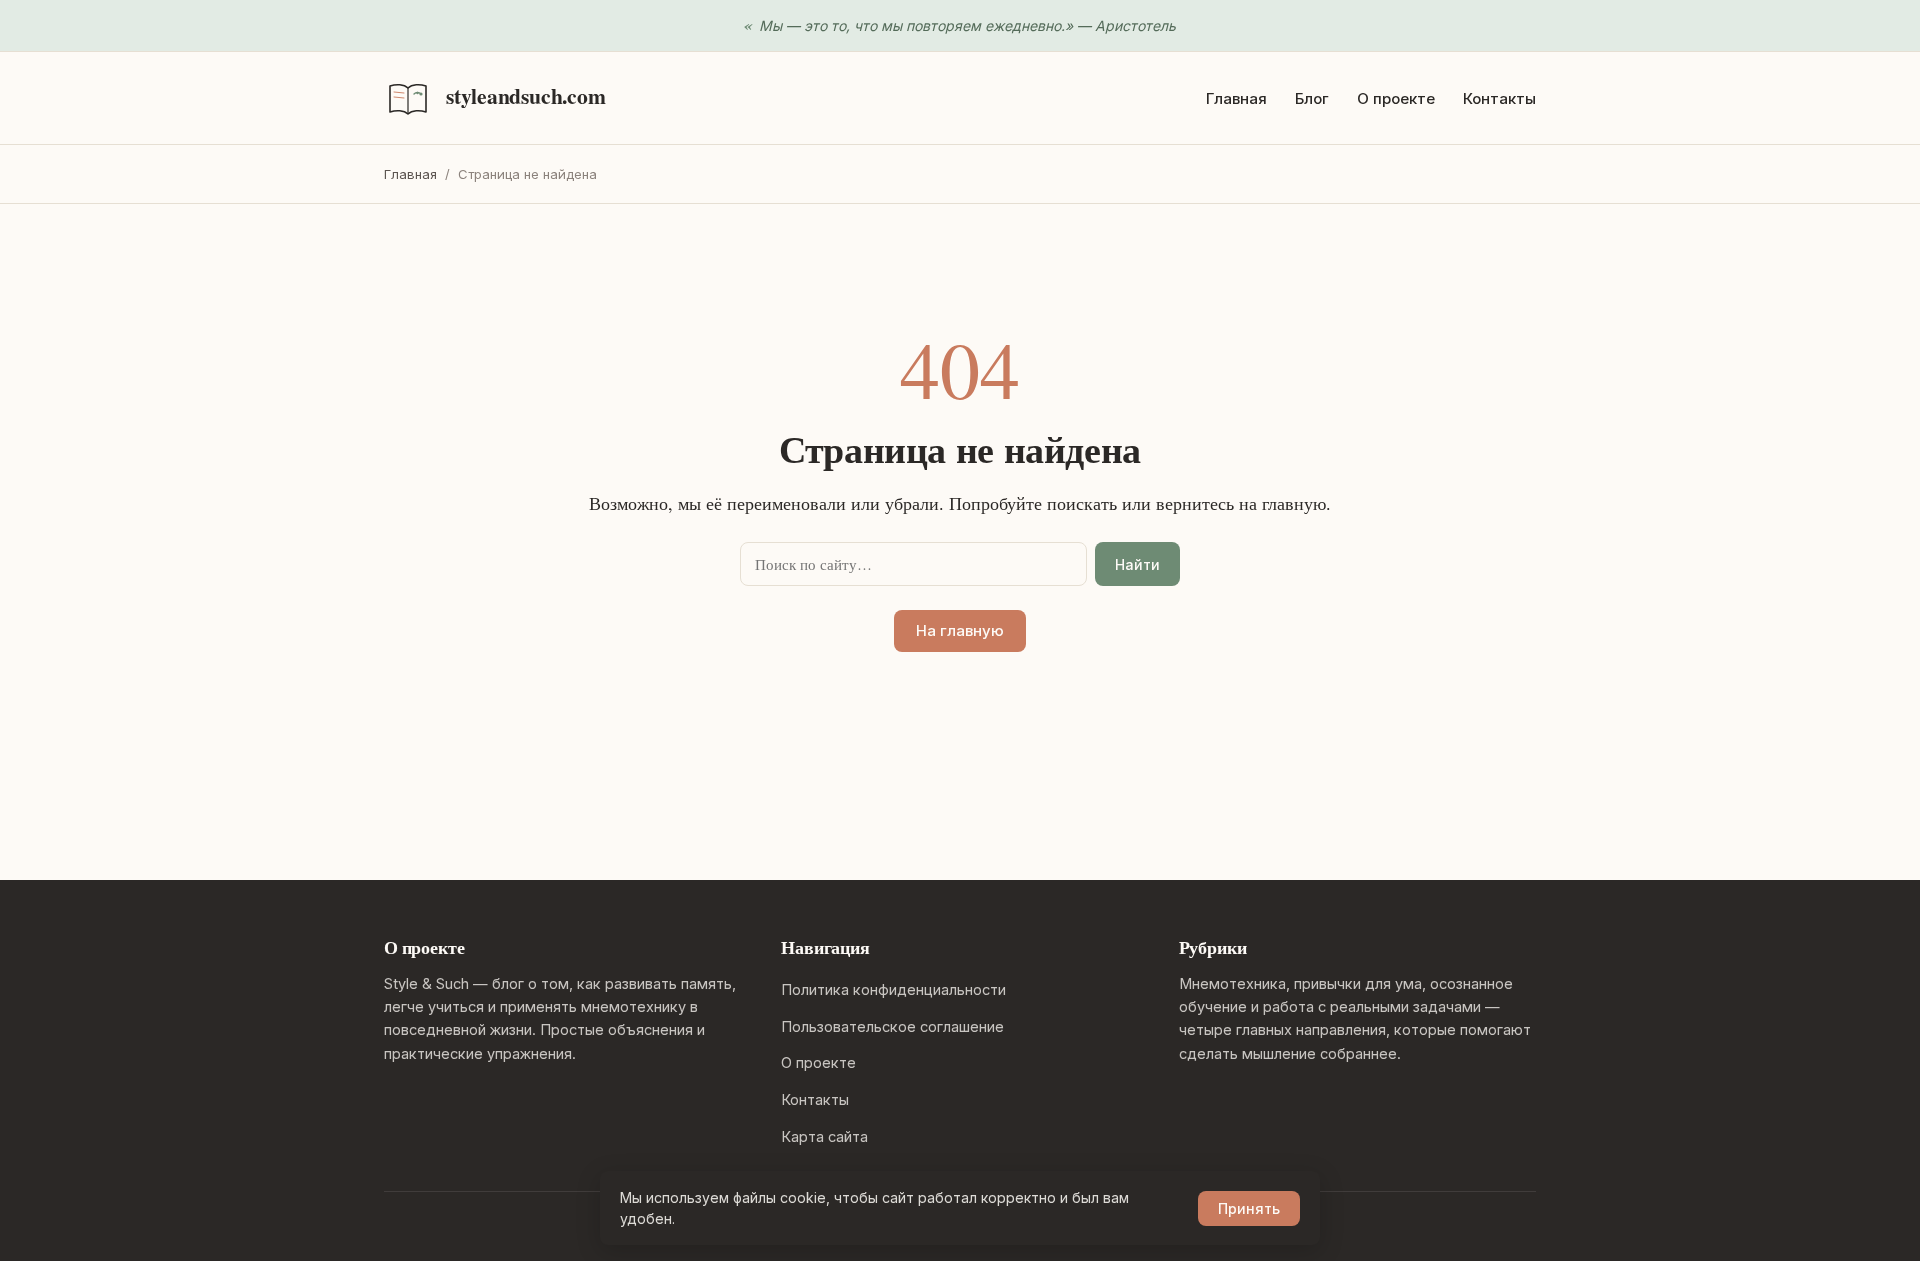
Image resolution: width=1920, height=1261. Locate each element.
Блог (1312, 98)
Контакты (1499, 98)
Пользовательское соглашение (892, 1026)
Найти (1137, 564)
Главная (1236, 98)
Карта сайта (824, 1136)
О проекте (1396, 98)
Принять (1249, 1208)
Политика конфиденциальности (893, 989)
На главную (960, 630)
